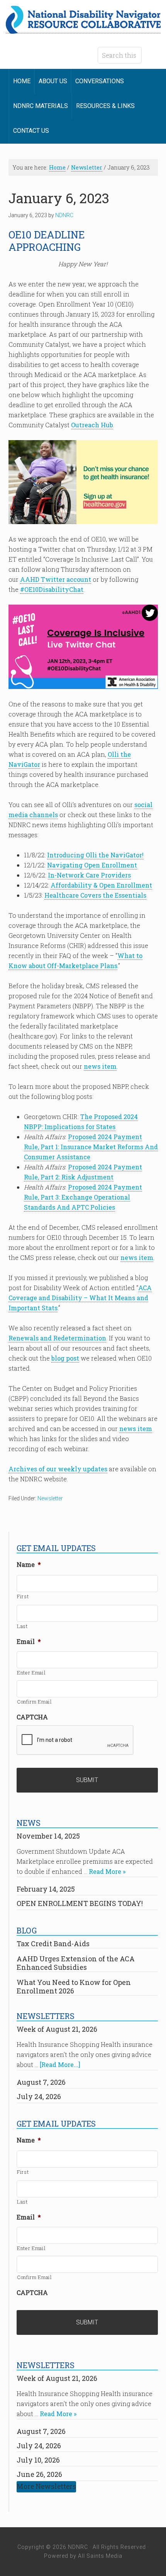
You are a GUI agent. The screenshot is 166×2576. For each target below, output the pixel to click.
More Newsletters (46, 2486)
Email (29, 1642)
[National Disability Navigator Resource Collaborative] (83, 29)
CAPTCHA (32, 1717)
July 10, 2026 (38, 2460)
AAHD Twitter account (56, 579)
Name (29, 1565)
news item (100, 1066)
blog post (65, 1358)
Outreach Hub (92, 425)
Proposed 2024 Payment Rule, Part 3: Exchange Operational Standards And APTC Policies (83, 1197)
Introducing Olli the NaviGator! (95, 855)
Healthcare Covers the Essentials (95, 895)
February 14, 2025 (46, 1889)
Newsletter (50, 1498)
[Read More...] (60, 2064)
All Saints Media (100, 2556)
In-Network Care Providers (89, 875)
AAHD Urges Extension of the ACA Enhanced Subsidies (76, 1963)
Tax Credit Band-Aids (53, 1944)
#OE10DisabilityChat (52, 589)
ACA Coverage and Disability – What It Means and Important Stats (80, 1298)
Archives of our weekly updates (58, 1469)
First (23, 1596)
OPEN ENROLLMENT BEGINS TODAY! (80, 1903)
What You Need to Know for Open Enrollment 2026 (74, 1986)
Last (22, 1626)
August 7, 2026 (41, 2082)
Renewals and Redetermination (57, 1338)
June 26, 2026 (39, 2474)
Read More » (107, 1871)
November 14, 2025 (48, 1836)
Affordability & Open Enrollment (101, 885)
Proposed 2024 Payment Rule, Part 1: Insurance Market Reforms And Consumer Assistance (91, 1147)
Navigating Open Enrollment (92, 865)
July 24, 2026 (39, 2096)
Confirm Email (35, 1702)
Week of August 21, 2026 (57, 2029)
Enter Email (31, 1673)
